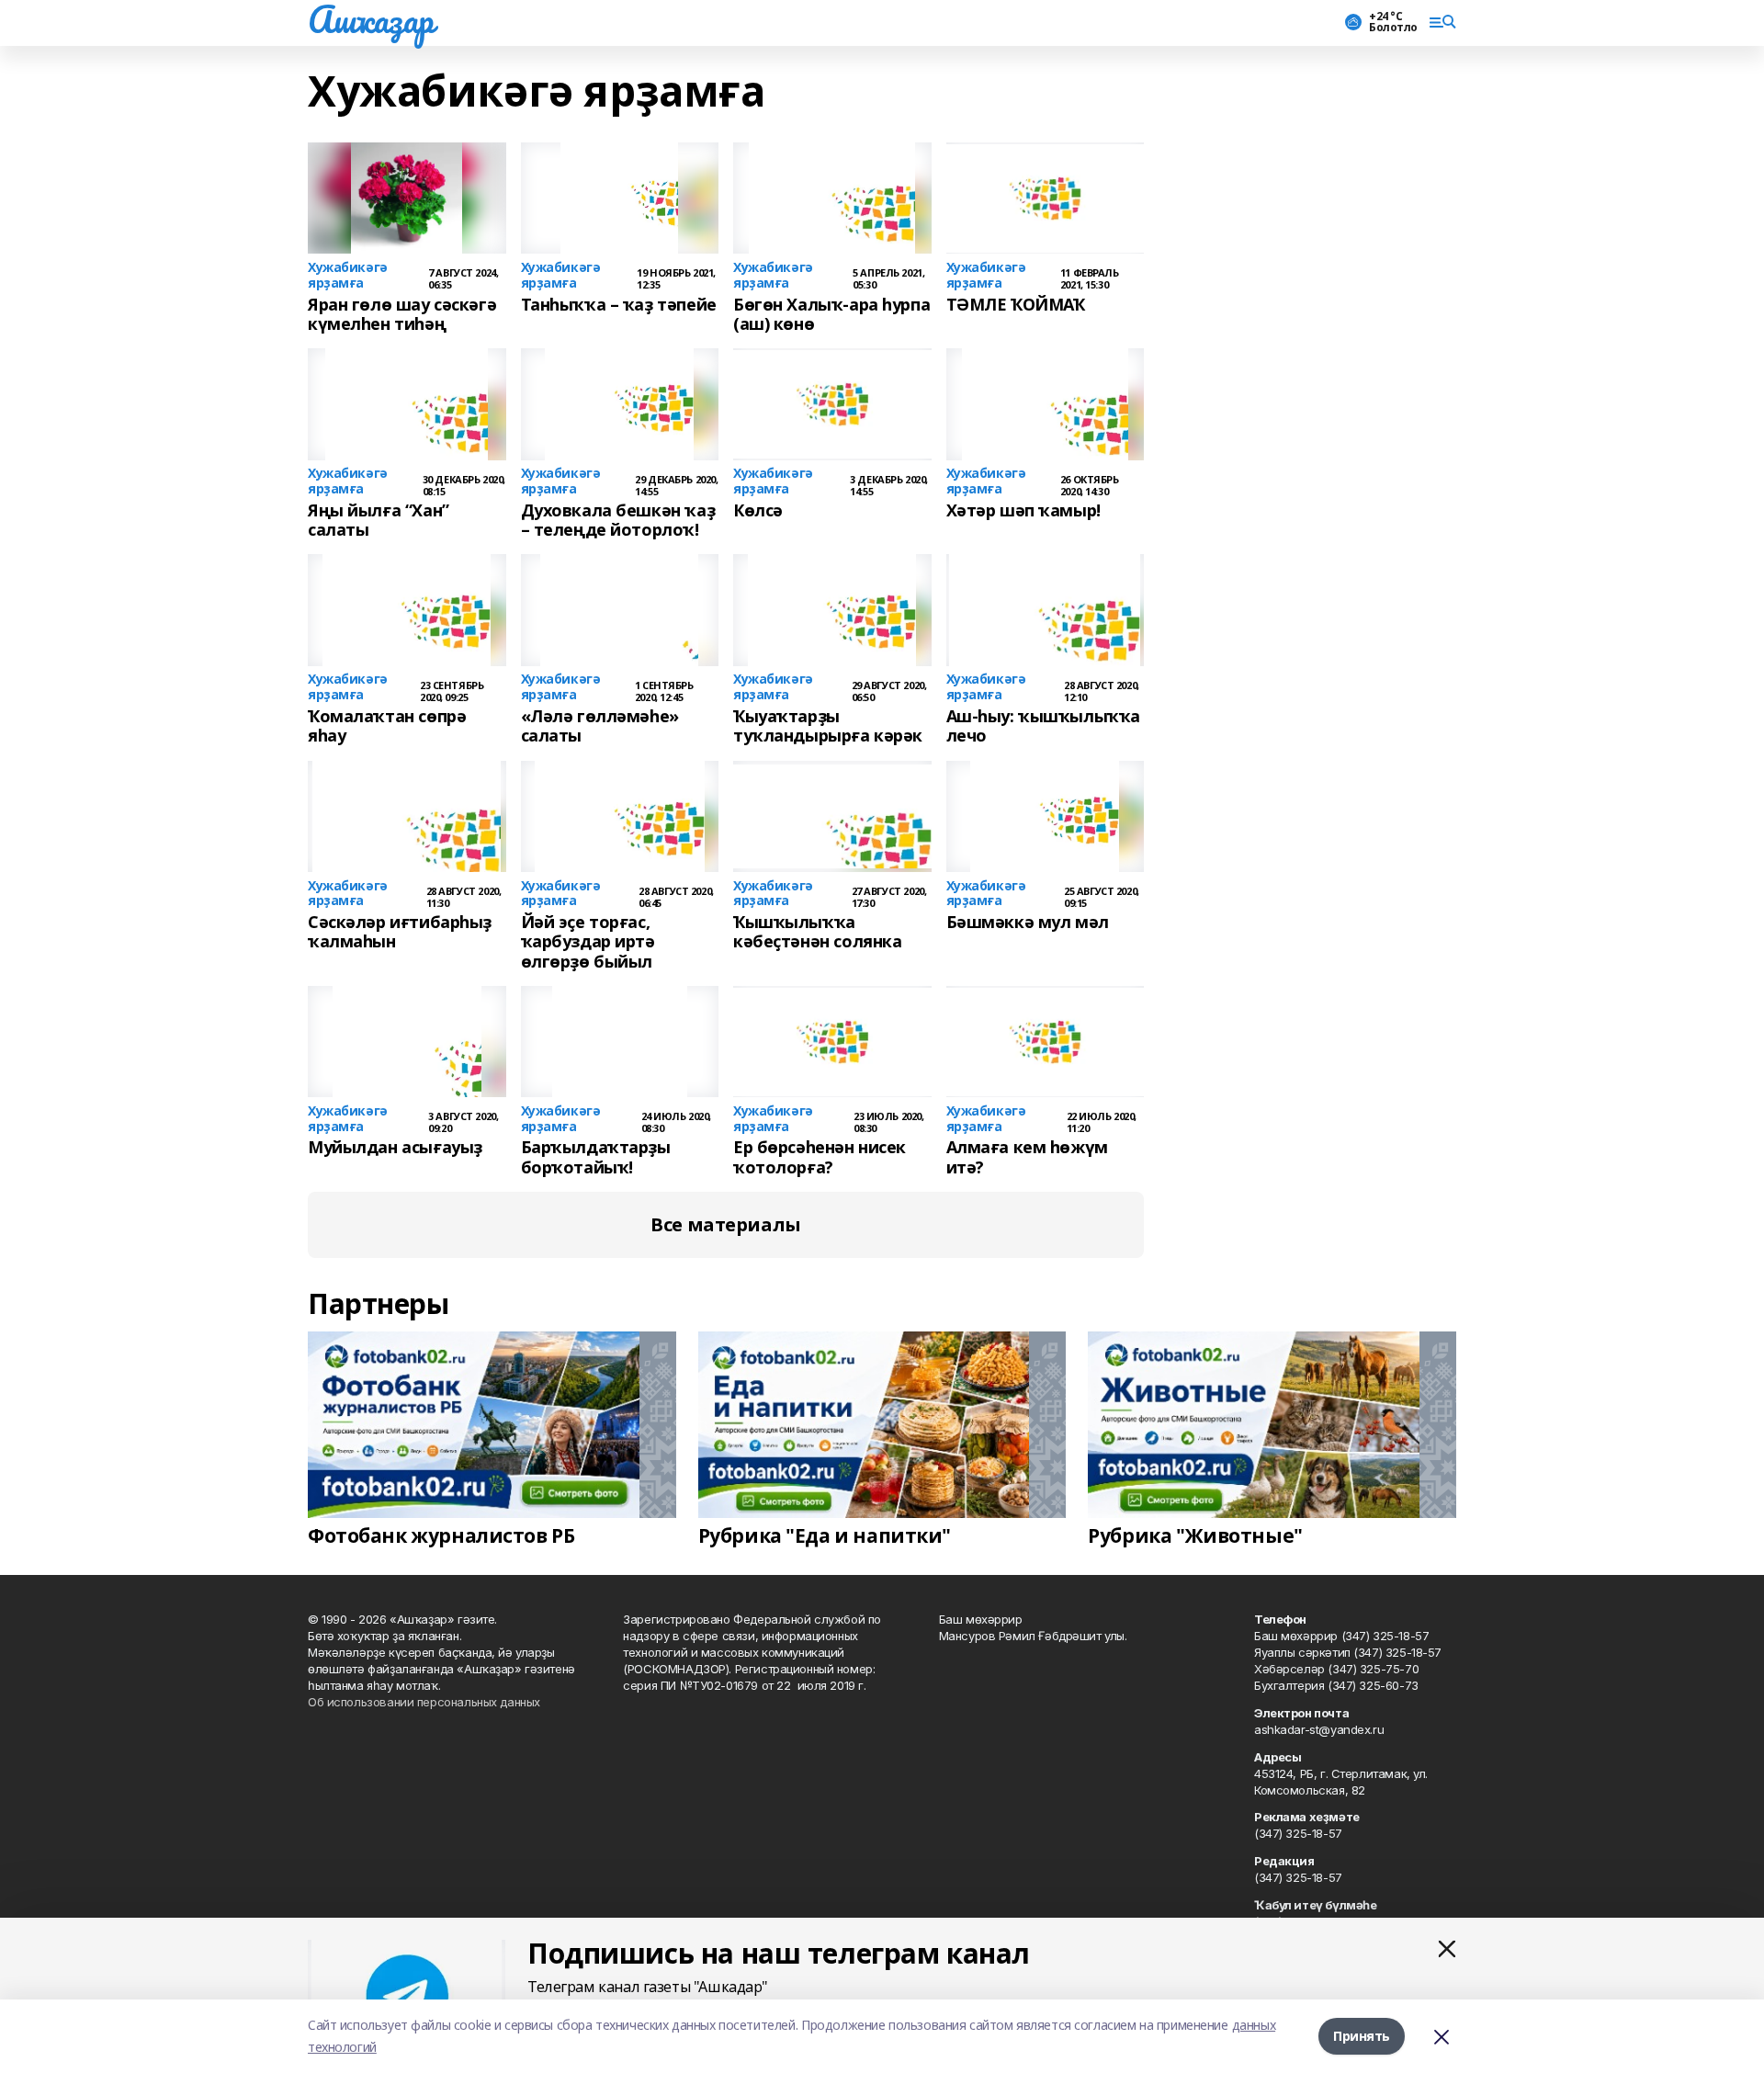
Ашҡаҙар (371, 19)
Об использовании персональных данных (424, 1702)
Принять (1362, 2036)
